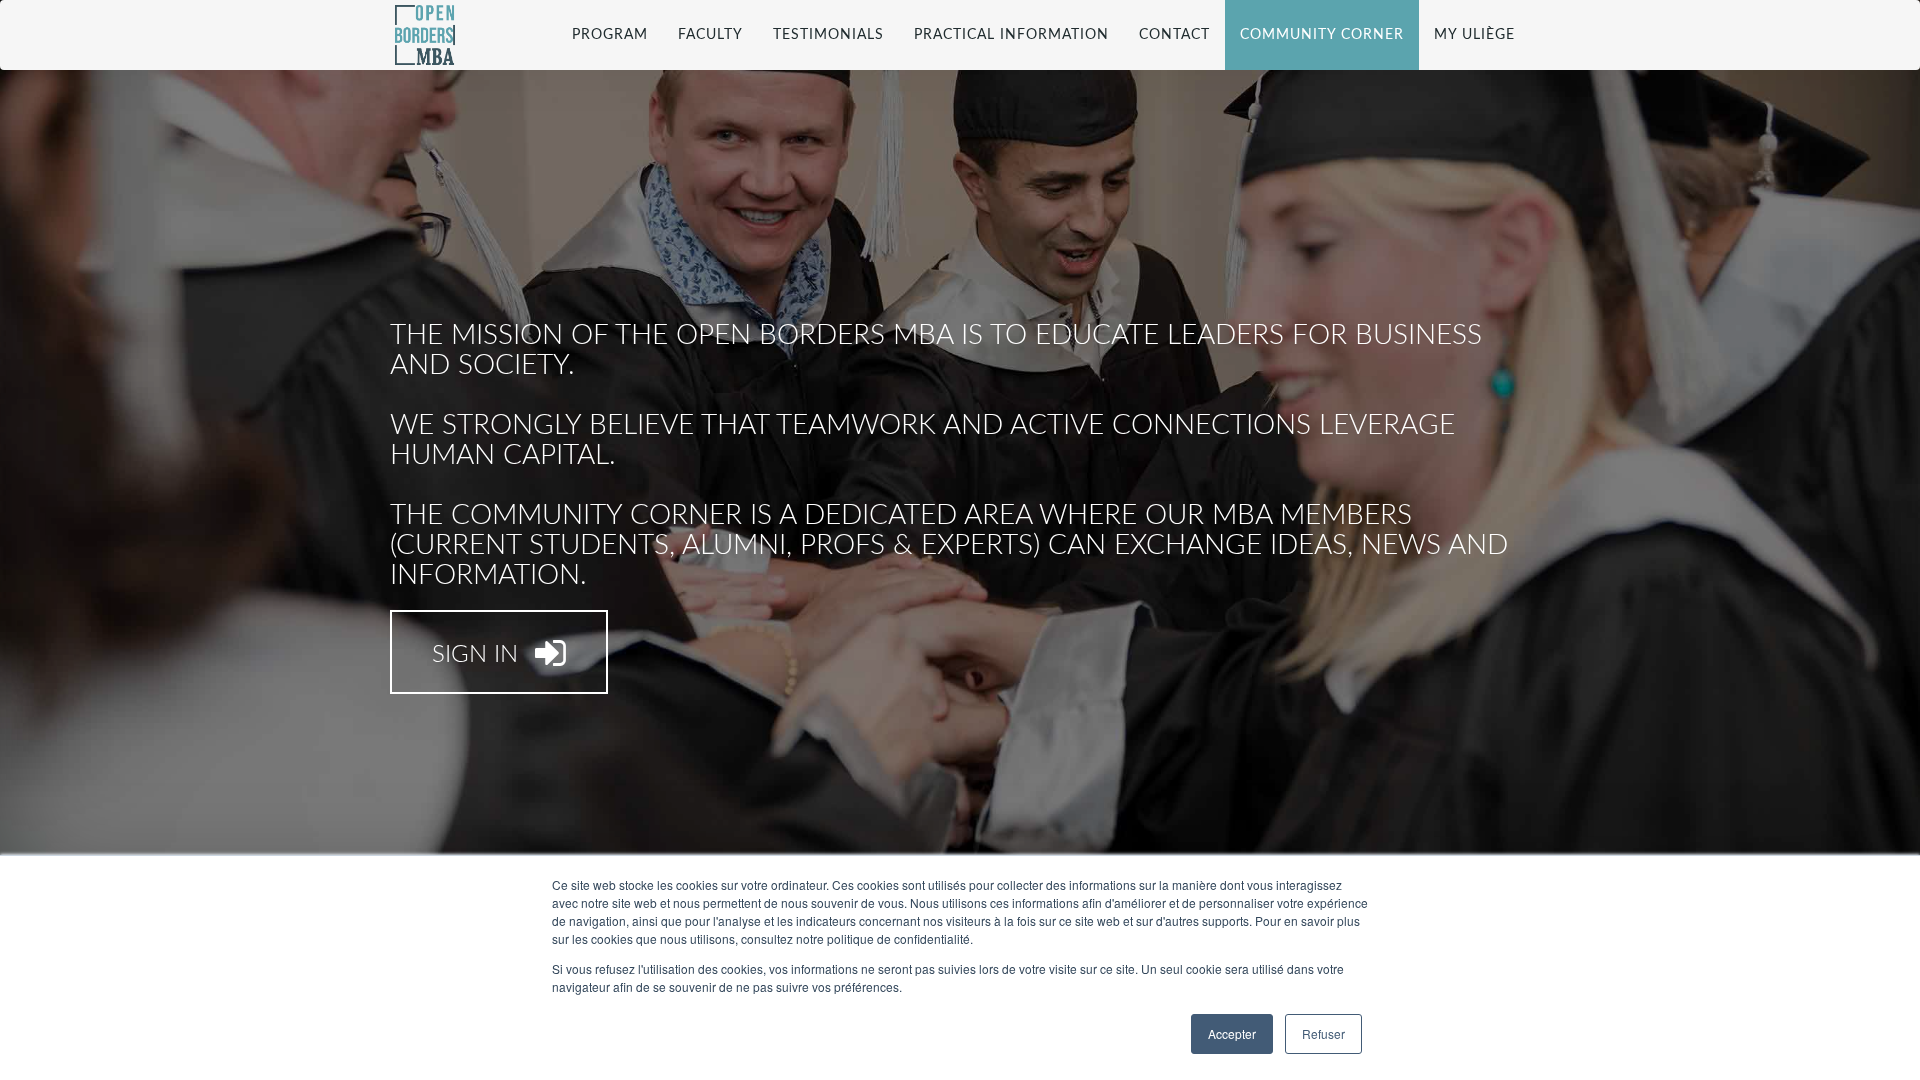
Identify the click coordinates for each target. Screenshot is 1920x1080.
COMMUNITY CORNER (1322, 35)
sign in (478, 655)
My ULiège (1474, 35)
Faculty (710, 35)
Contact (1174, 35)
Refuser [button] (1323, 1033)
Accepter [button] (1232, 1033)
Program (610, 35)
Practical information (1011, 35)
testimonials (828, 35)
